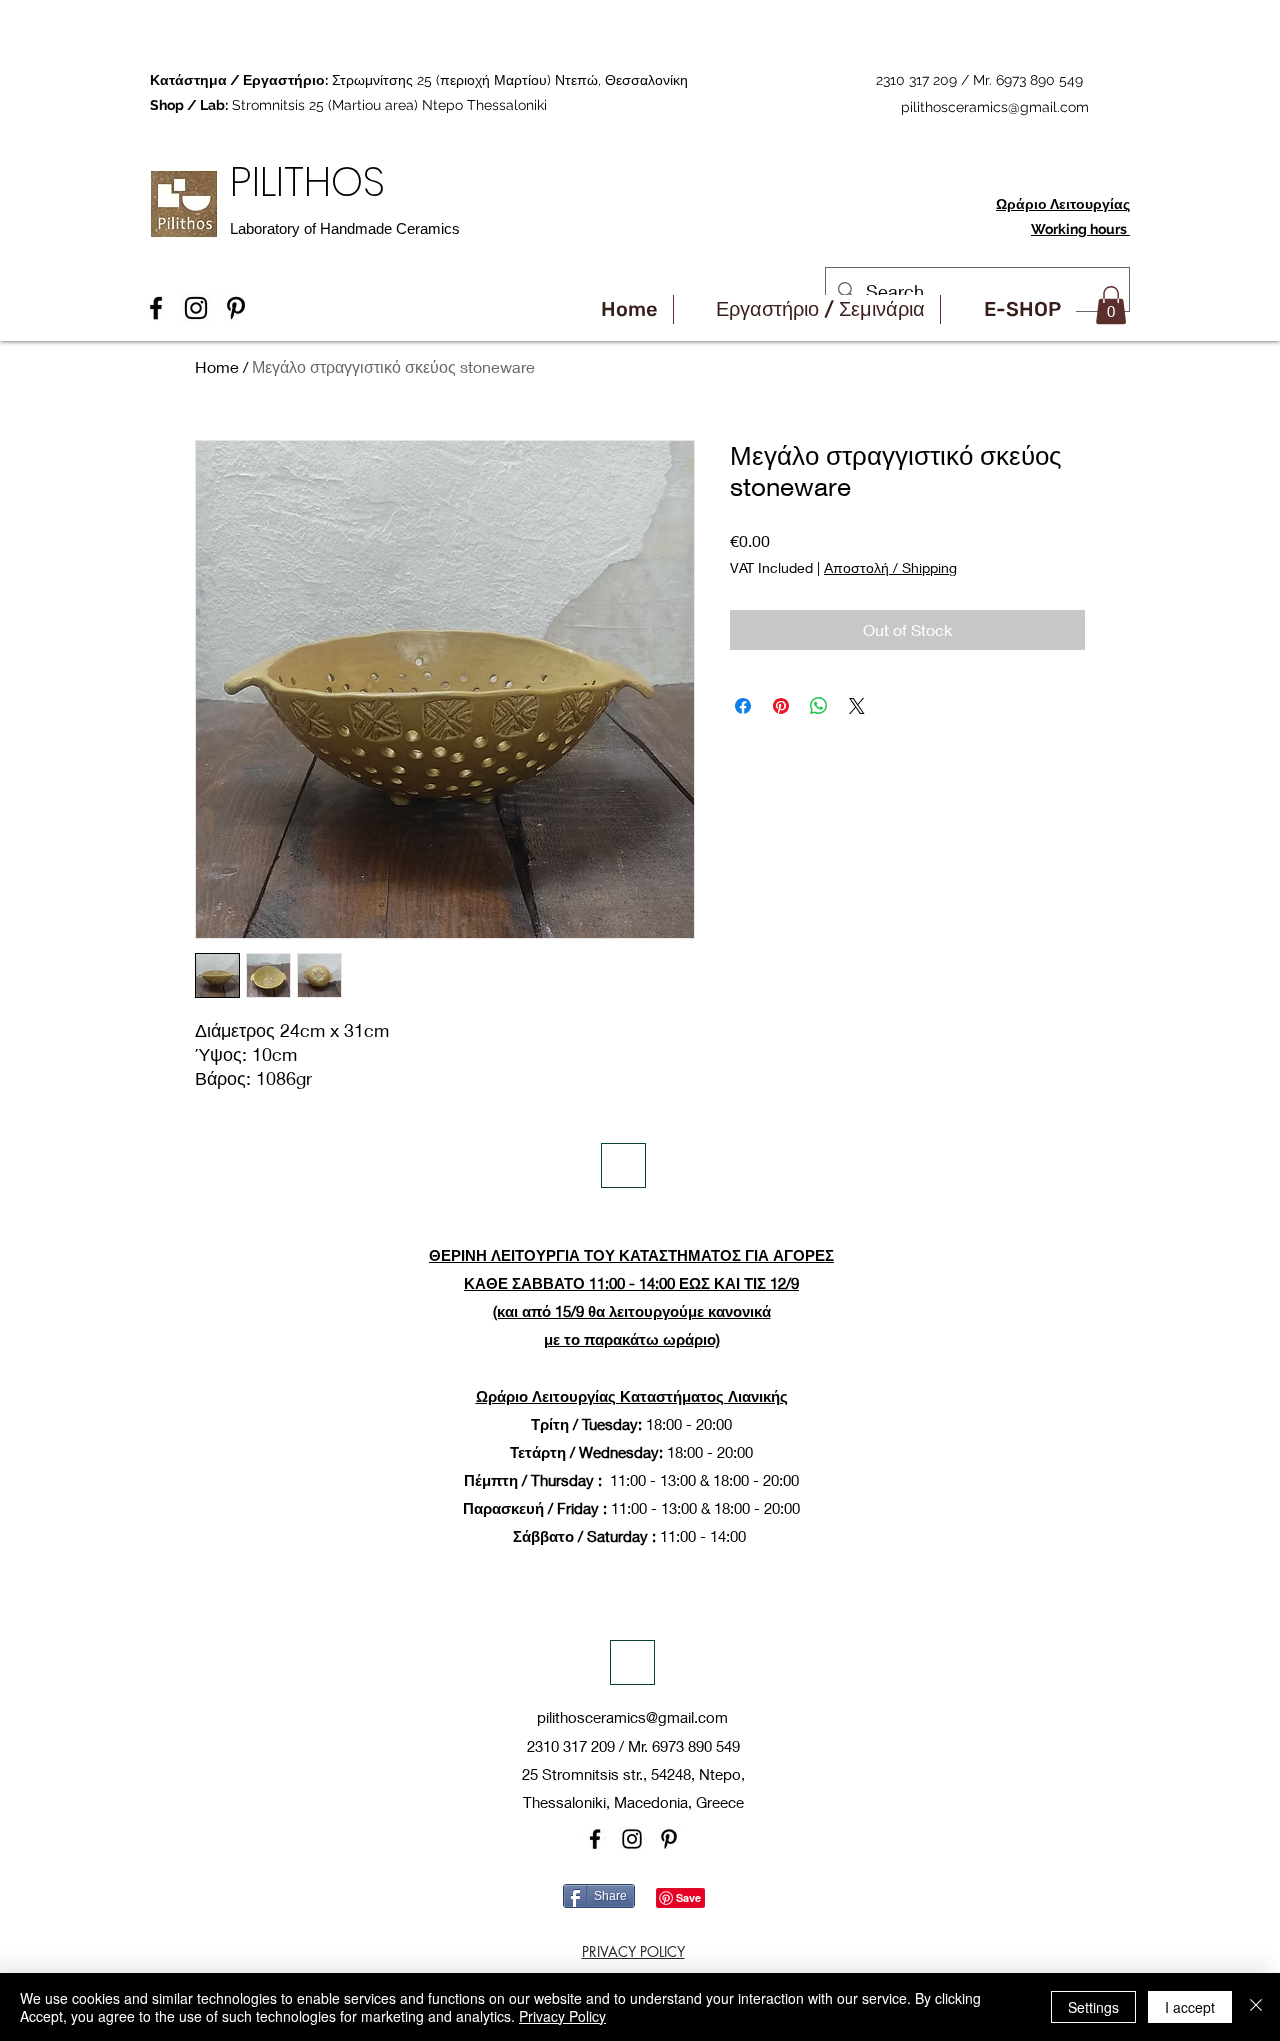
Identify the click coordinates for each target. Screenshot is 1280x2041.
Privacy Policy (562, 2016)
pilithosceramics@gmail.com (995, 107)
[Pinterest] (669, 1839)
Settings (1093, 2007)
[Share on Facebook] (743, 706)
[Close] (1256, 2007)
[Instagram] (632, 1839)
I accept (1190, 2007)
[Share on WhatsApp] (819, 706)
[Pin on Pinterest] (781, 706)
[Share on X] (857, 706)
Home (217, 366)
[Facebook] (595, 1839)
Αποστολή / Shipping (890, 567)
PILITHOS (313, 181)
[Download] (623, 1165)
